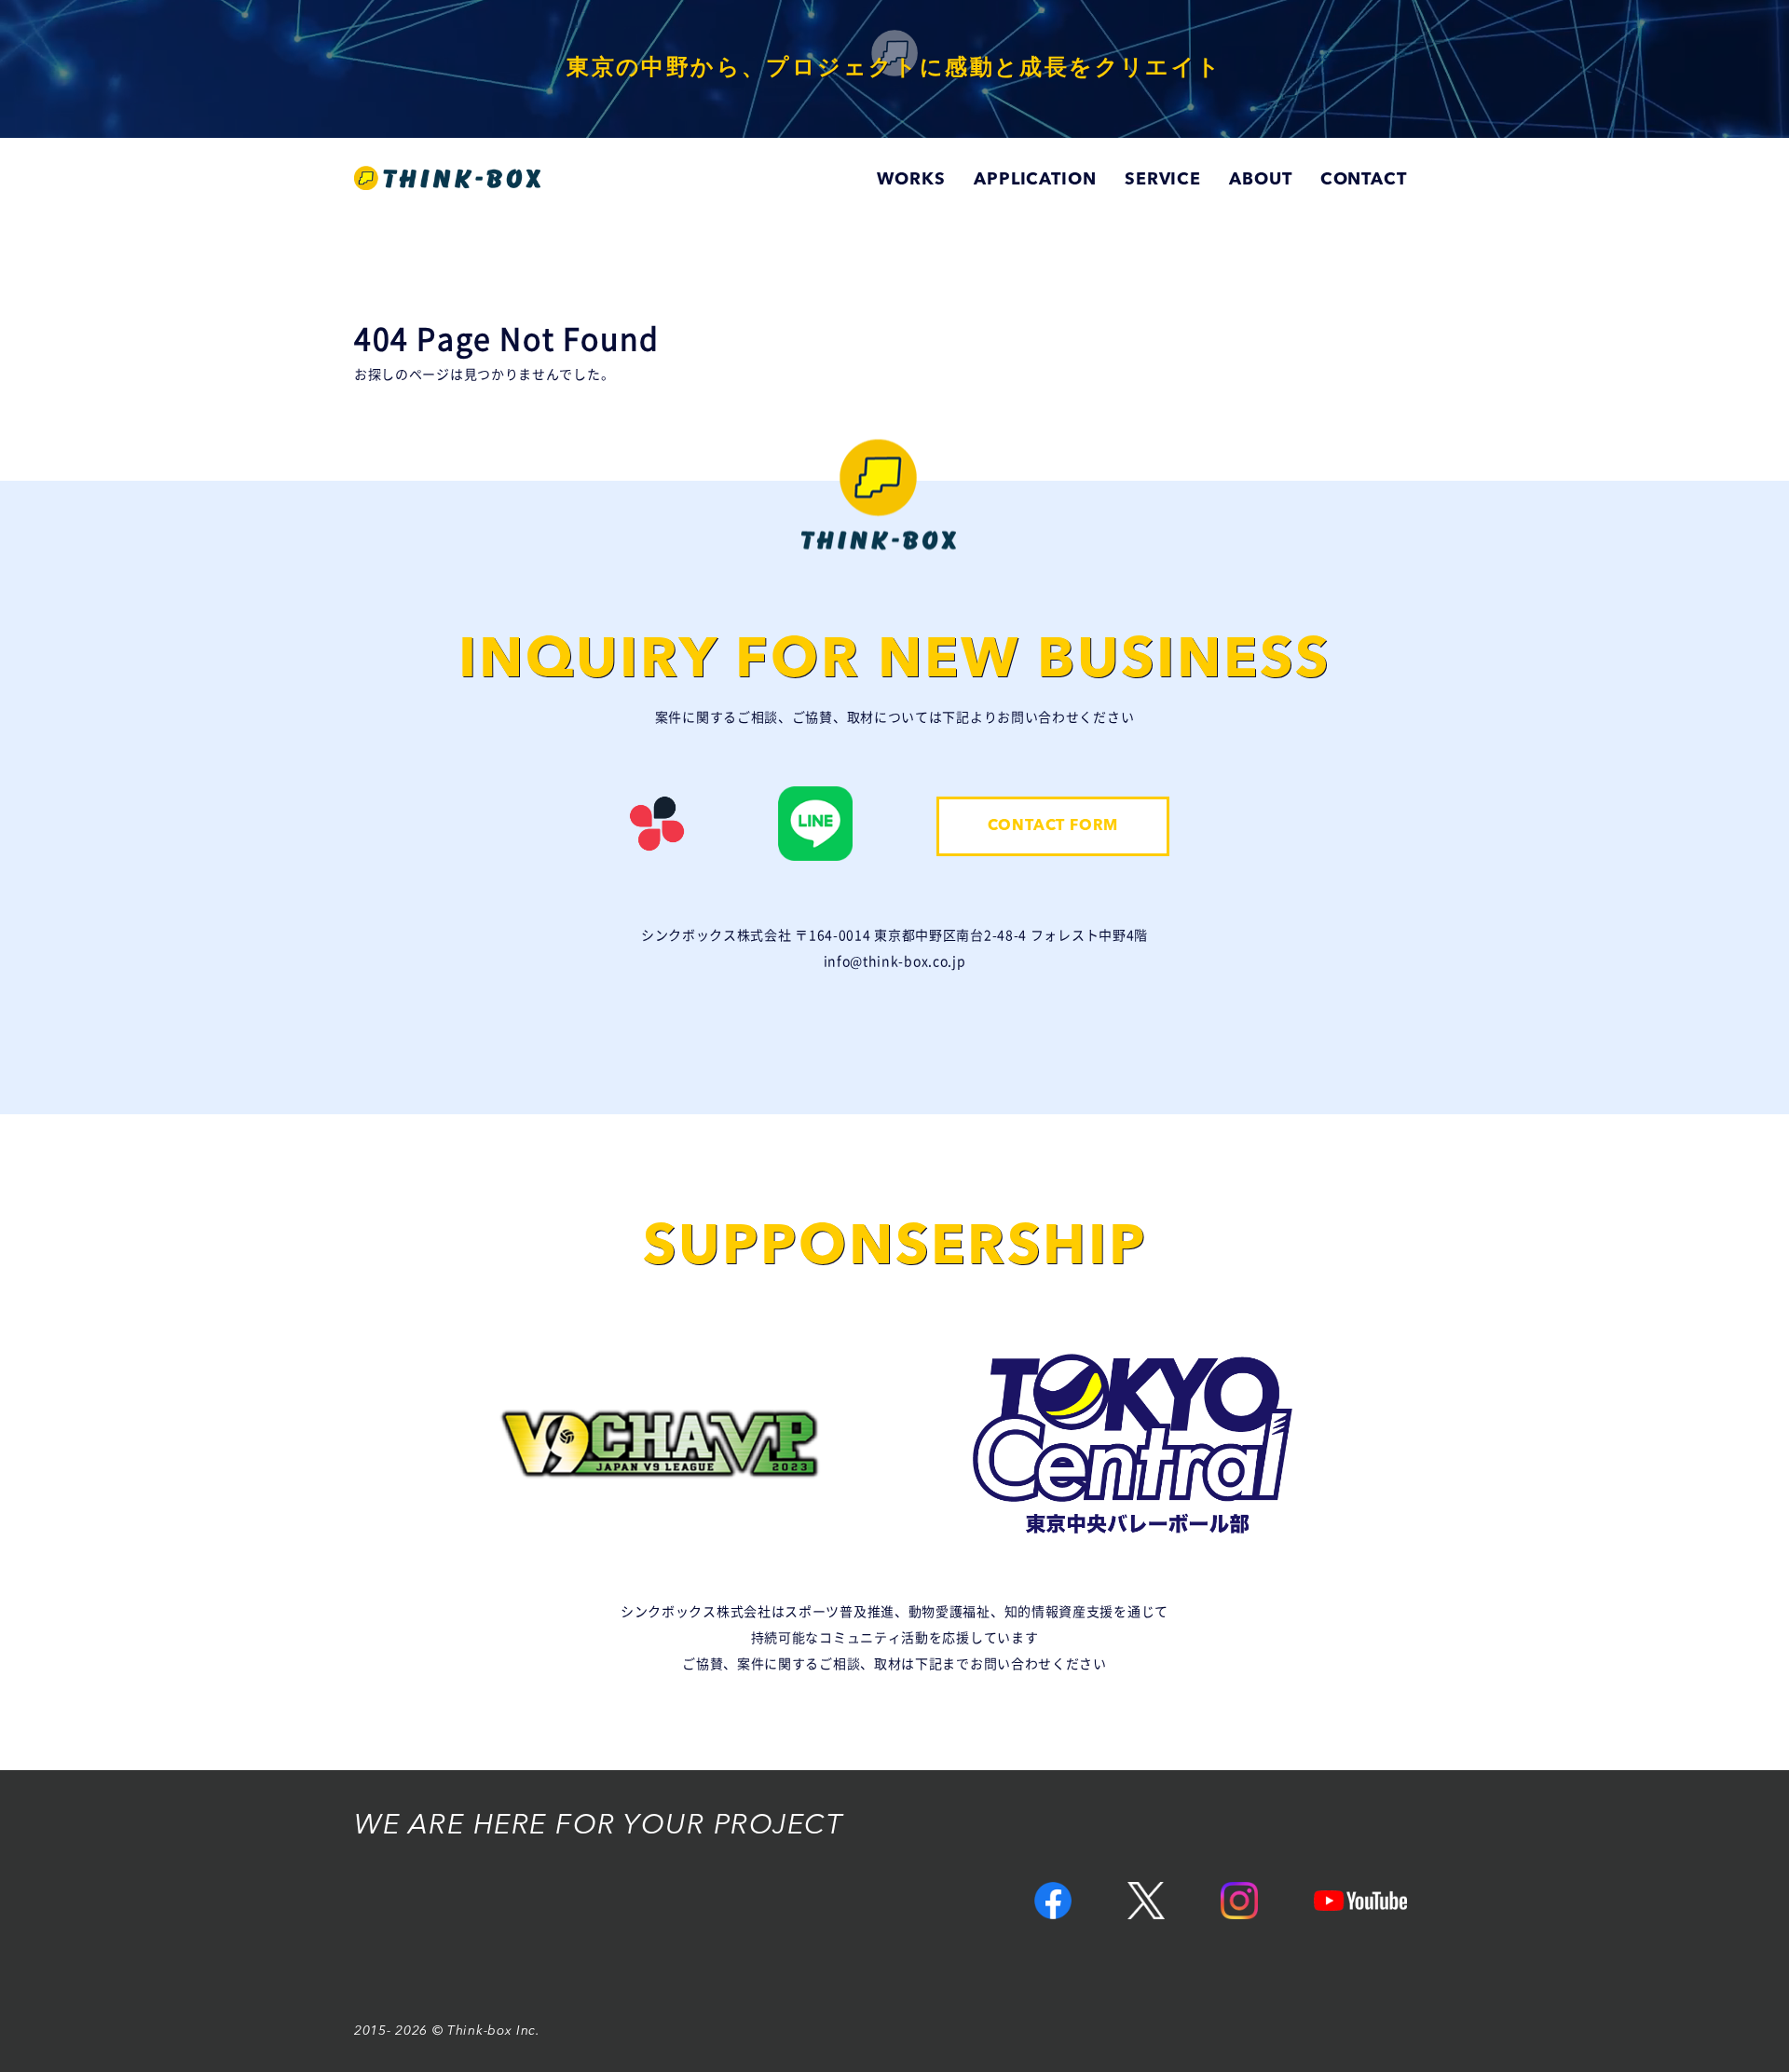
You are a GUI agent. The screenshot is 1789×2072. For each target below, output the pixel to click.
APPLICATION (1035, 180)
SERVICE (1163, 180)
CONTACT (1364, 180)
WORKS (911, 180)
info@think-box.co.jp (895, 961)
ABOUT (1261, 180)
